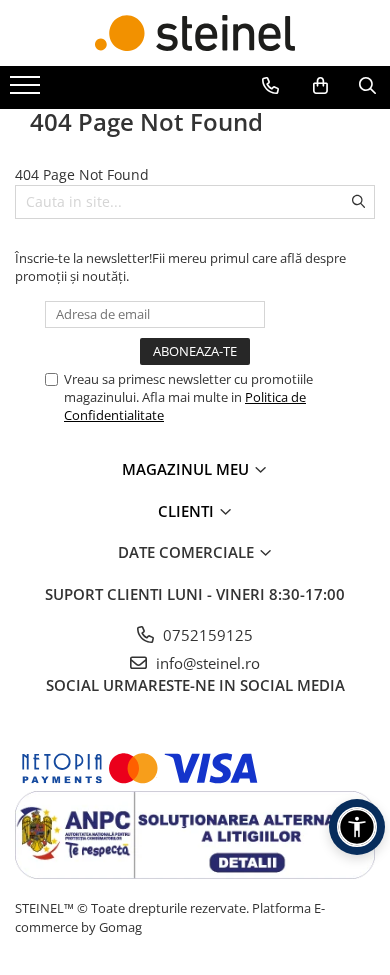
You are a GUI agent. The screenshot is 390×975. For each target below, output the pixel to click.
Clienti (188, 511)
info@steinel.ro (206, 663)
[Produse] (27, 91)
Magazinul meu (187, 469)
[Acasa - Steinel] (195, 33)
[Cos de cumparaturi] (320, 86)
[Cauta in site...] (367, 86)
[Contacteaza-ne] (270, 86)
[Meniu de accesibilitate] (357, 827)
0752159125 (206, 635)
